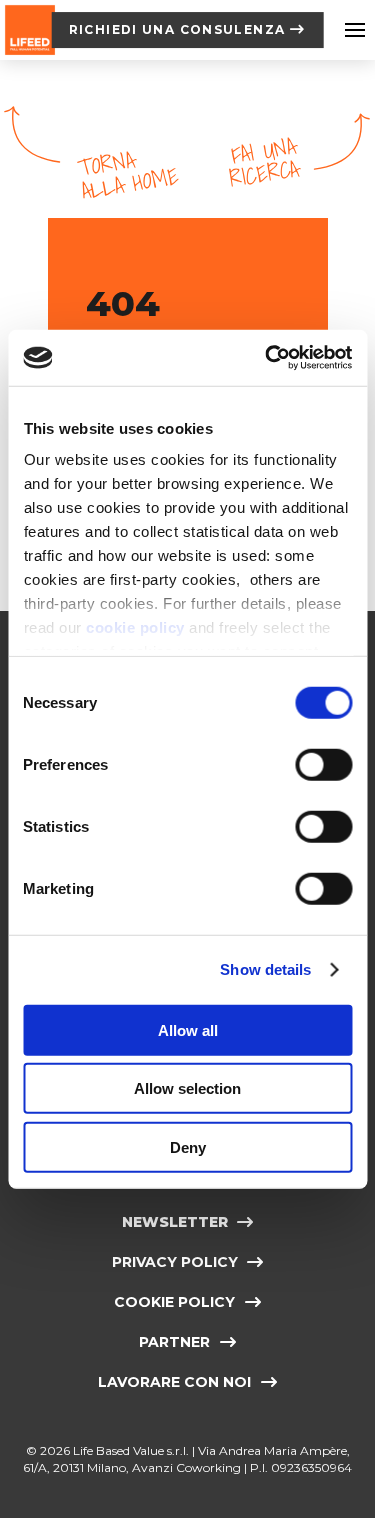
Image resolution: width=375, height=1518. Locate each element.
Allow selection (187, 1088)
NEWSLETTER (175, 1222)
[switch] (323, 764)
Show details (265, 969)
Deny (188, 1146)
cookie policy (135, 627)
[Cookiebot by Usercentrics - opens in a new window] (267, 358)
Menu (355, 30)
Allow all (188, 1029)
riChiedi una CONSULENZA (177, 29)
